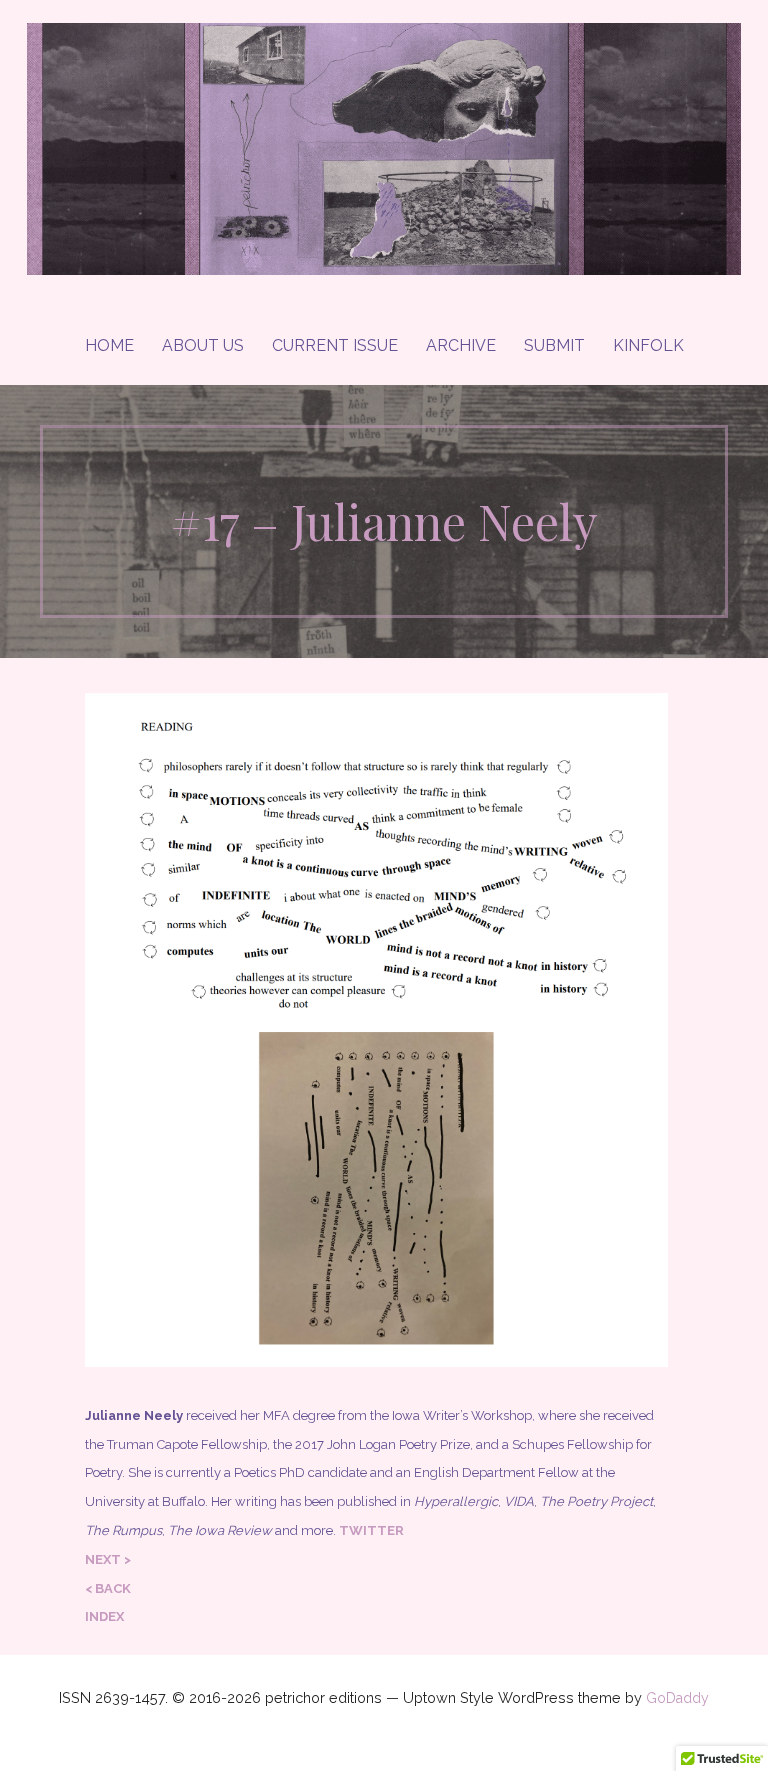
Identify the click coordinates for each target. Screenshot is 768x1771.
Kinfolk (648, 345)
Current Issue (335, 345)
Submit (554, 345)
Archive (461, 345)
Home (109, 345)
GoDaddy (677, 1698)
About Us (203, 345)
